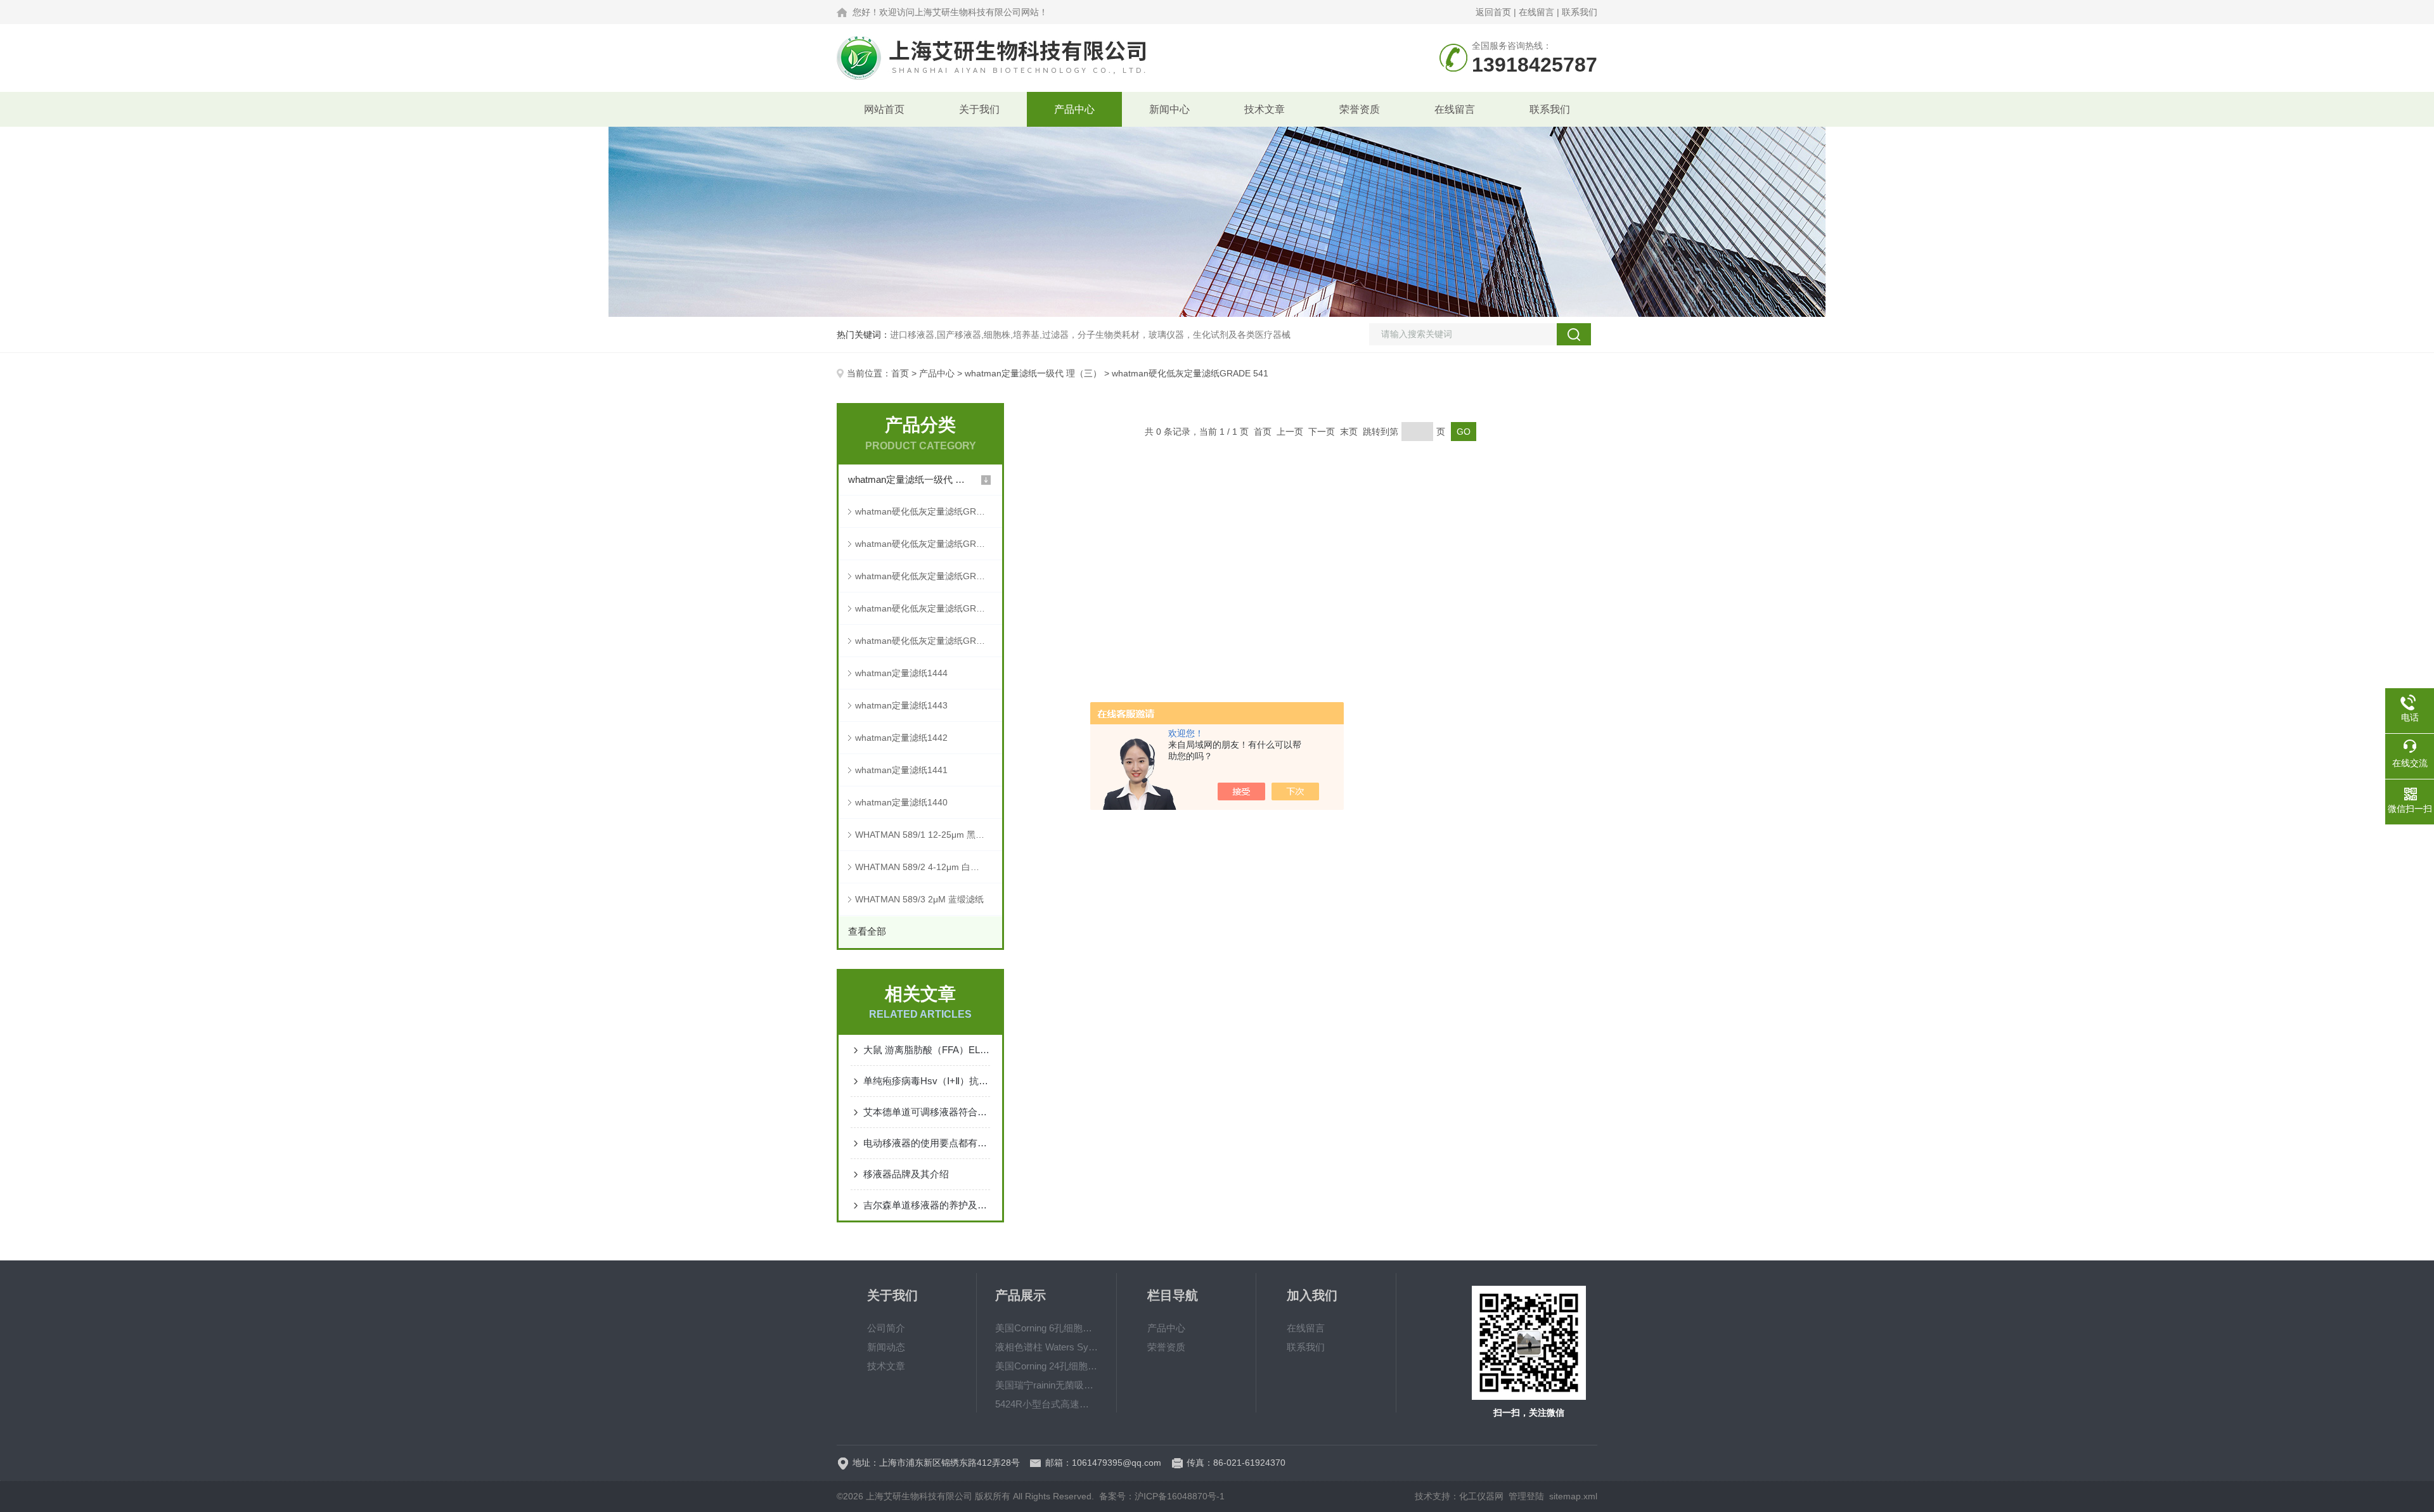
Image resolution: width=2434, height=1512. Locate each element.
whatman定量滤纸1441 (901, 770)
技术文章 (1265, 109)
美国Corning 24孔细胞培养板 (1046, 1366)
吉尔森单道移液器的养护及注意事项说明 (927, 1205)
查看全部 (867, 931)
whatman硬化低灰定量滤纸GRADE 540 (929, 544)
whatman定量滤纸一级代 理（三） (1033, 373)
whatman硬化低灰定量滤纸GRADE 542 (929, 511)
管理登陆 (1526, 1496)
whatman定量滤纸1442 (901, 738)
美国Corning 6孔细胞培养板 (1046, 1328)
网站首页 (884, 109)
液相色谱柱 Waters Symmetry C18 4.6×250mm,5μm (1046, 1347)
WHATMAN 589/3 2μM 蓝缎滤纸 (919, 899)
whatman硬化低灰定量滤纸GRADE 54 (929, 576)
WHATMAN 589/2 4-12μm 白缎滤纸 (926, 867)
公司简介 (886, 1328)
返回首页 (1493, 12)
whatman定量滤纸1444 (901, 673)
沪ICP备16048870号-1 (1180, 1496)
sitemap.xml (1573, 1496)
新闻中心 (1169, 109)
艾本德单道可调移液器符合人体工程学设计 (927, 1112)
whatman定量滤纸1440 (901, 802)
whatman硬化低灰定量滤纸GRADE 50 (929, 641)
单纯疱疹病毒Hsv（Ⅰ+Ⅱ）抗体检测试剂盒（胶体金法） (927, 1081)
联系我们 (1580, 12)
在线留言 (1536, 12)
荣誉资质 (1360, 109)
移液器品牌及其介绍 (906, 1174)
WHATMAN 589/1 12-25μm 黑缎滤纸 (929, 835)
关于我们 (979, 109)
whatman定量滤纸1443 (901, 705)
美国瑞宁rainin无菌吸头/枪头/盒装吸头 (1046, 1385)
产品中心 (1074, 109)
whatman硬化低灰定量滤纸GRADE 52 (929, 608)
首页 (900, 373)
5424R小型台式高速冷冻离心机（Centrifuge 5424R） (1046, 1404)
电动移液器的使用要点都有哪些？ (927, 1143)
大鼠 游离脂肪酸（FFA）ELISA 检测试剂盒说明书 (927, 1050)
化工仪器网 (1481, 1496)
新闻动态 (886, 1347)
